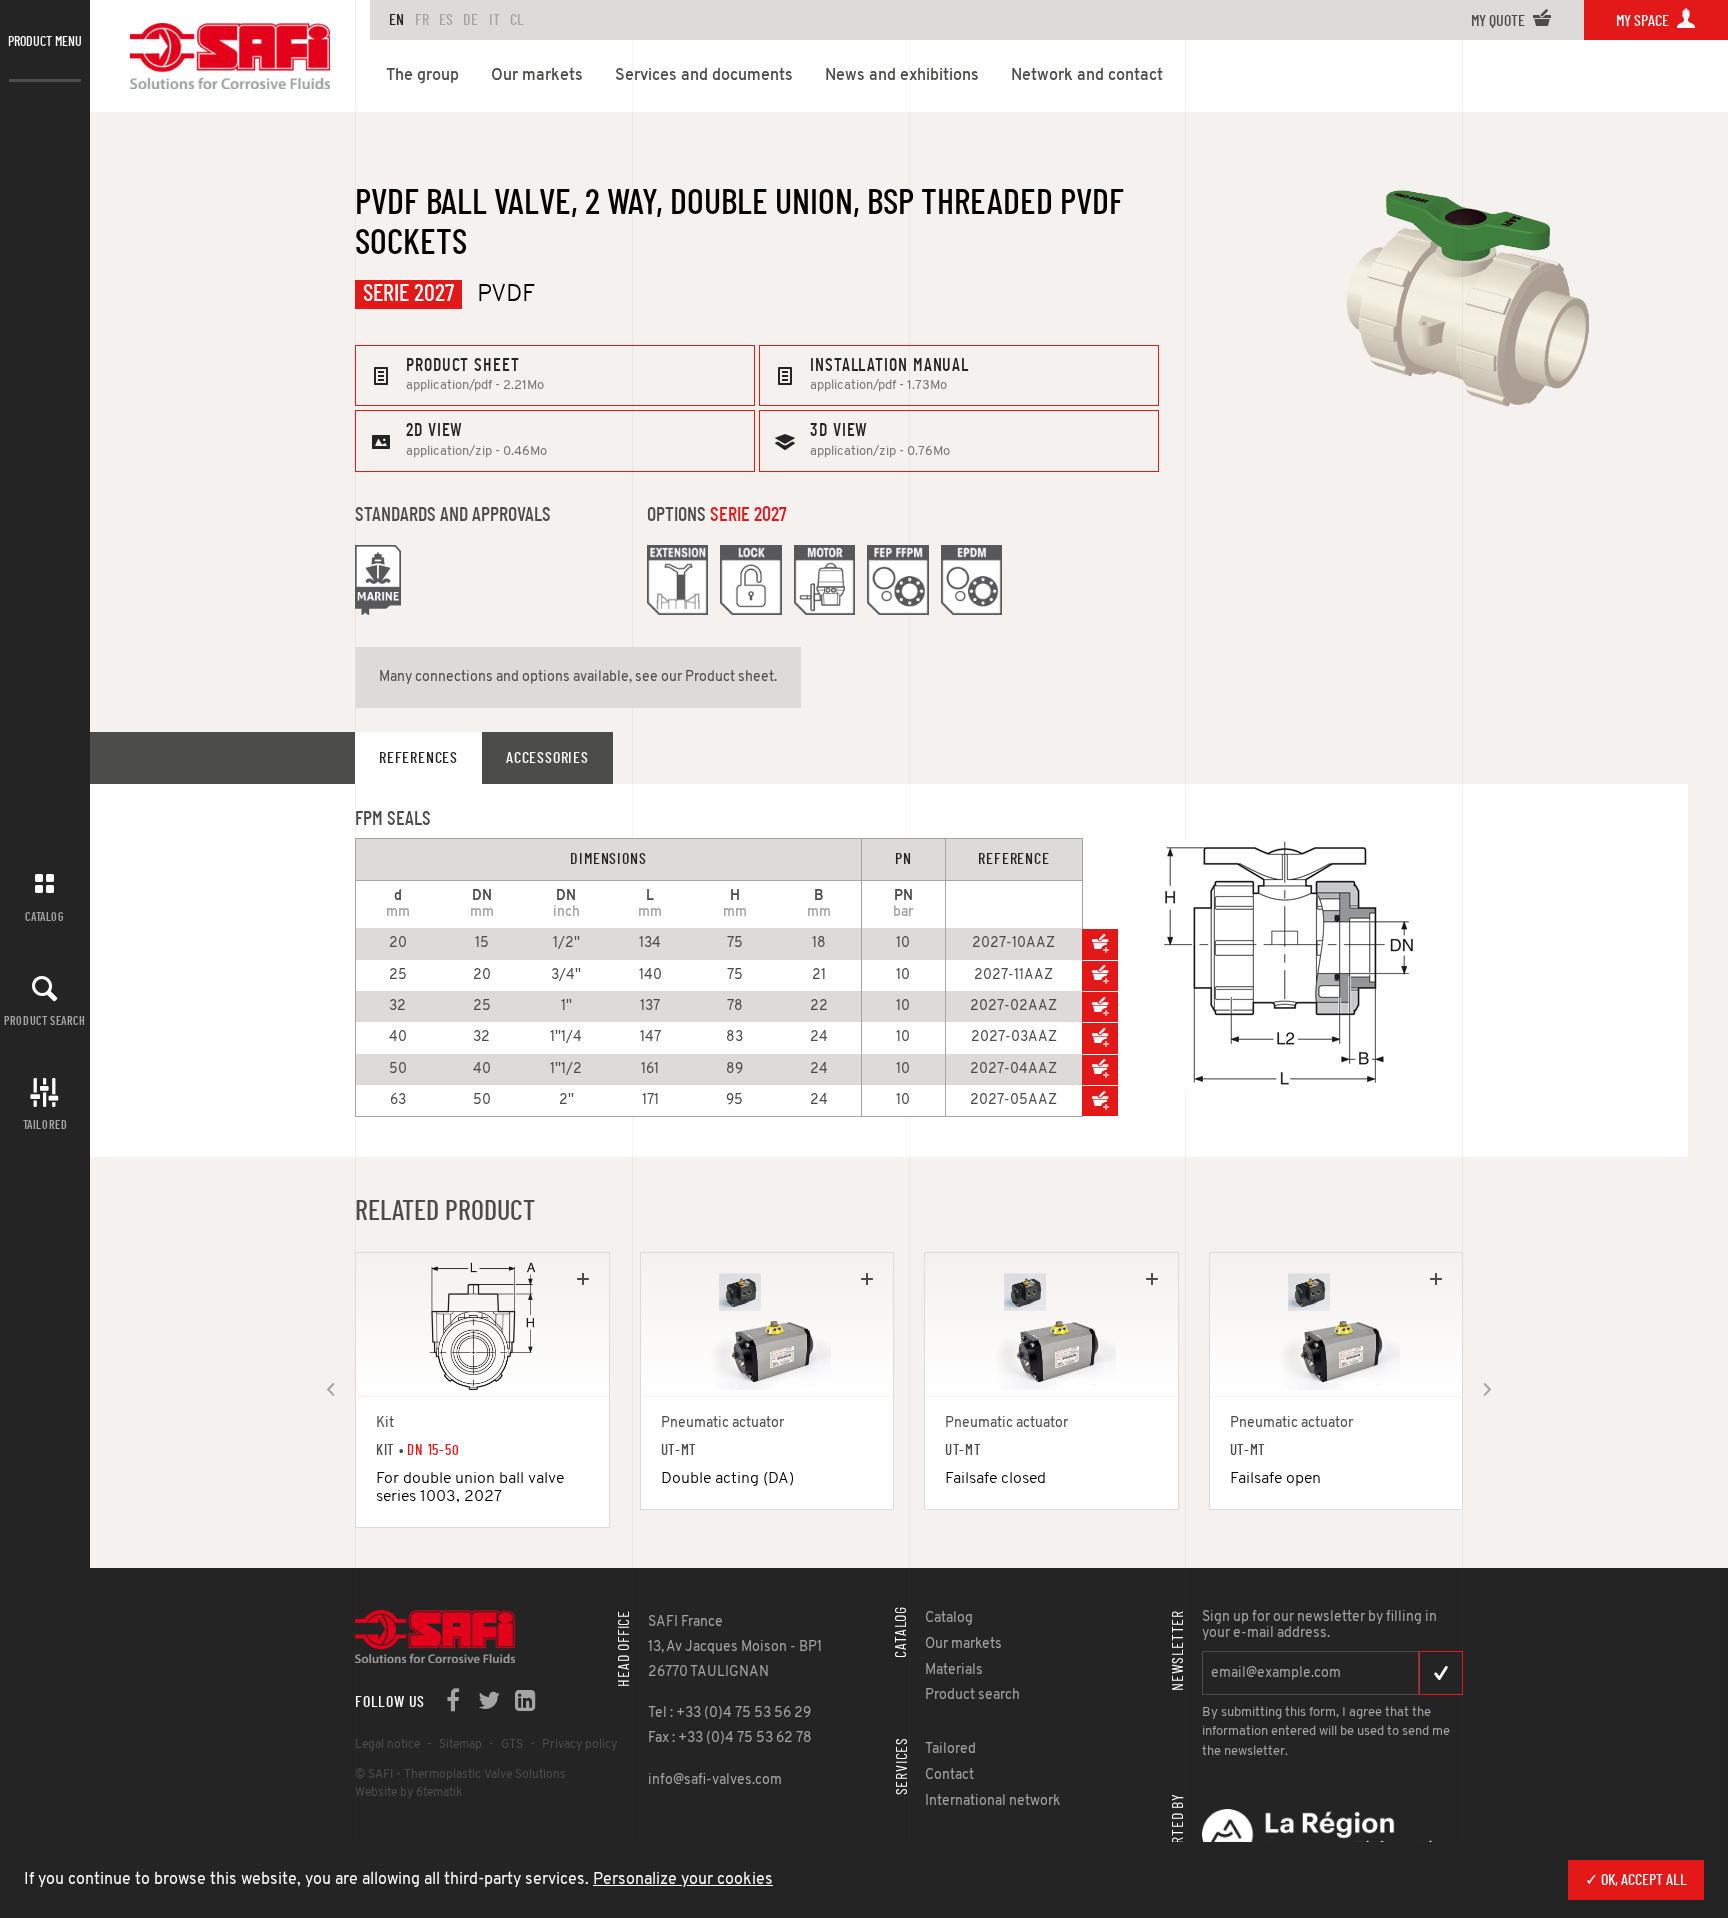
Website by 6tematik (408, 1793)
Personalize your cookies (683, 1880)
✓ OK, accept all (1636, 1880)
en (396, 20)
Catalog (44, 917)
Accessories (547, 758)
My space (1644, 21)
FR (422, 20)
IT (494, 20)
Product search (44, 1021)
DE (470, 20)
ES (446, 20)
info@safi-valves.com (715, 1780)
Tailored (45, 1125)
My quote (1499, 21)
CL (517, 20)
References (418, 758)
